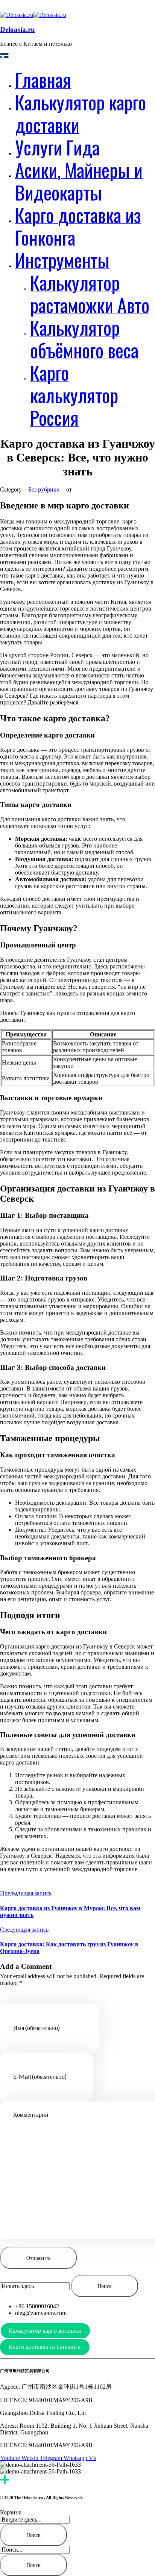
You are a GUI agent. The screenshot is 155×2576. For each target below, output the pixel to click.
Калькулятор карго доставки (45, 2331)
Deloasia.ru (17, 29)
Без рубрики (44, 489)
